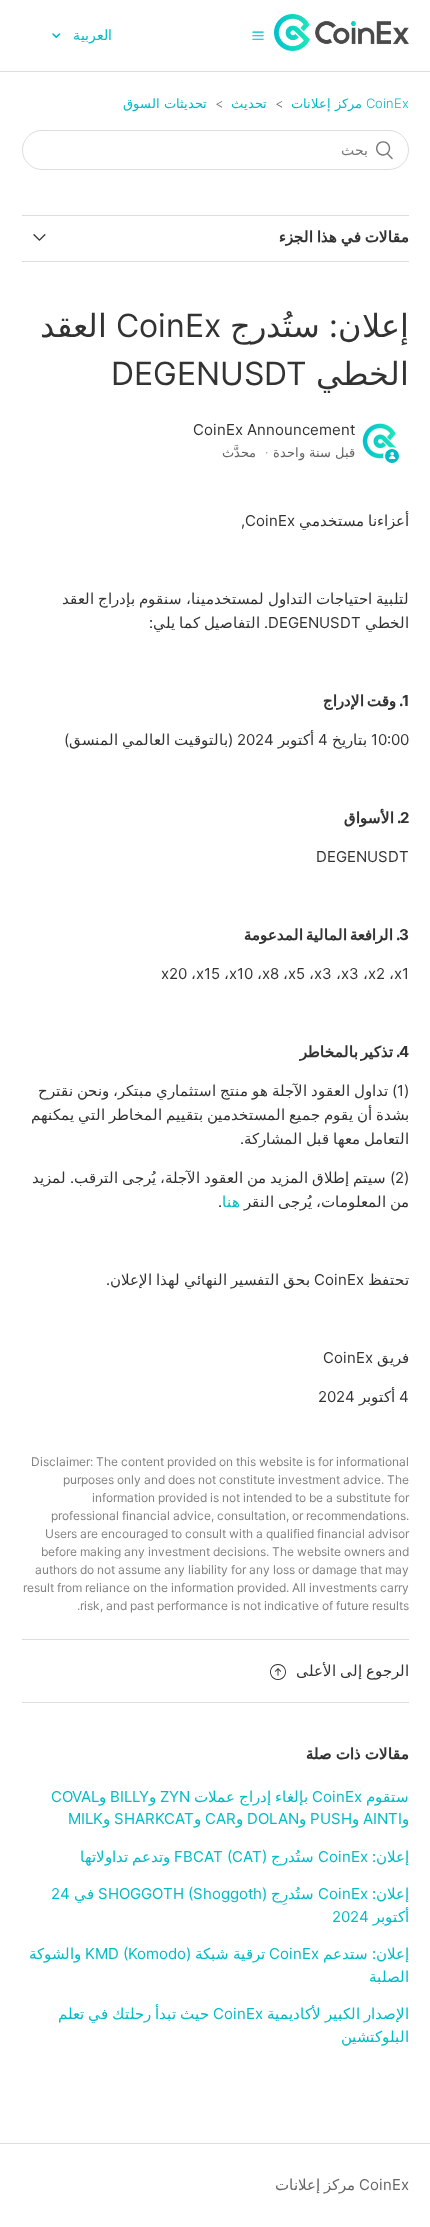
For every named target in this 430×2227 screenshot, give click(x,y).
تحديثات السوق (165, 103)
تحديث (249, 103)
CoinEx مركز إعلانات (350, 103)
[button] (258, 35)
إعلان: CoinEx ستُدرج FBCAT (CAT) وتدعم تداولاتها (244, 1856)
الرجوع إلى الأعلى (352, 1670)
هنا (231, 1201)
